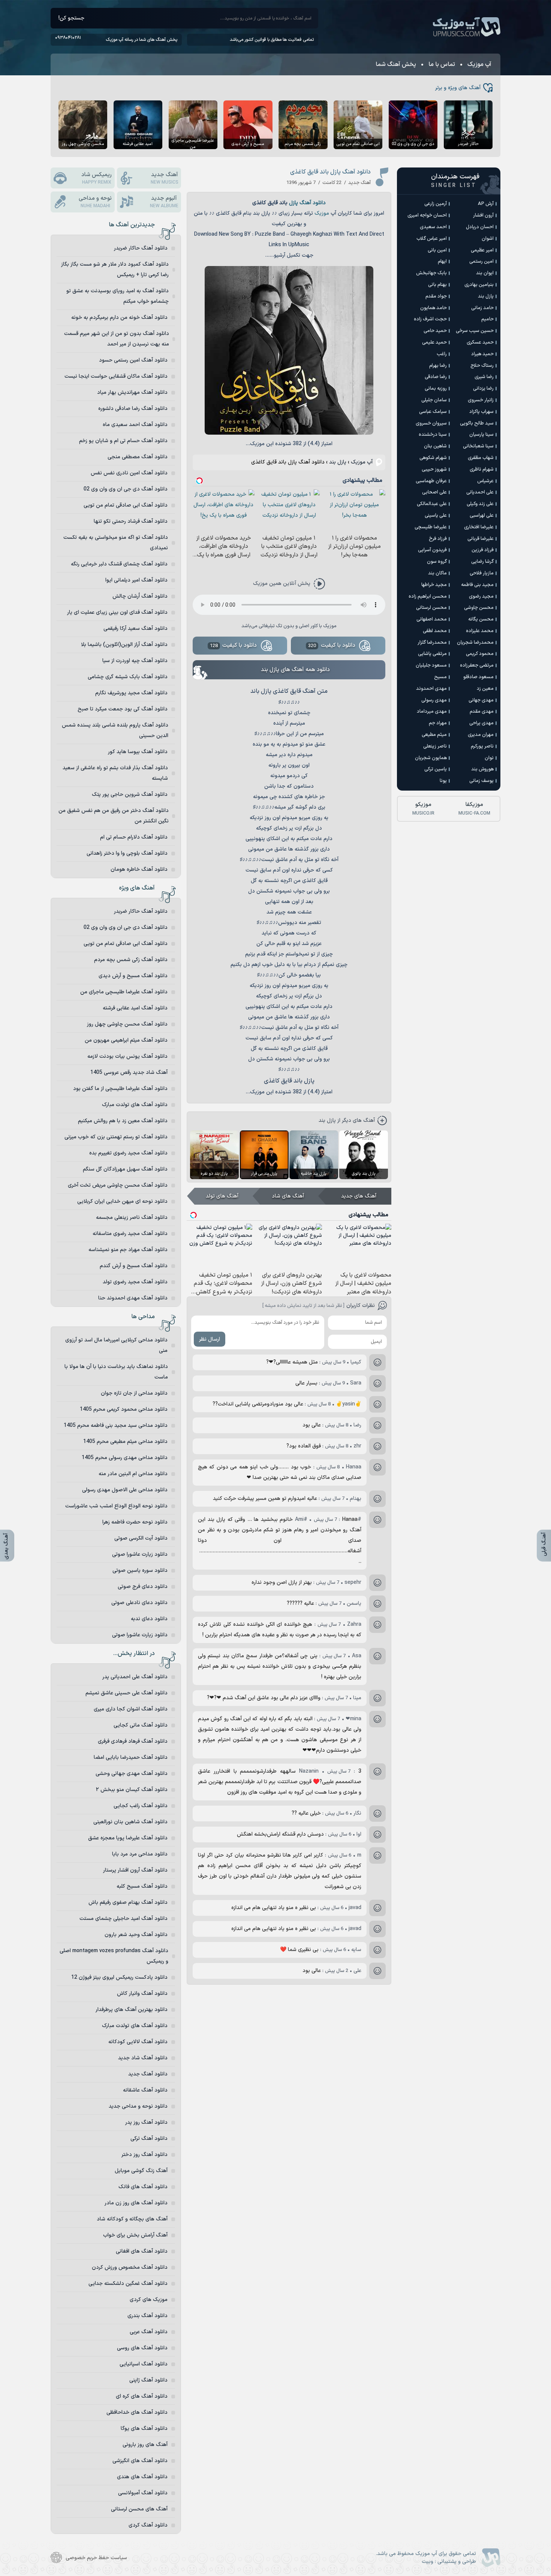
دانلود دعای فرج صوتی (143, 1587)
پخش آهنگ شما (396, 64)
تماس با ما (442, 64)
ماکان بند (437, 573)
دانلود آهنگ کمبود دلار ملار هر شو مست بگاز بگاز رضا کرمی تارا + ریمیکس (115, 270)
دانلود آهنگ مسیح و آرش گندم (134, 1266)
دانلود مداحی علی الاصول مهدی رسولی (125, 1490)
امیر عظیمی (482, 250)
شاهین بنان (435, 446)
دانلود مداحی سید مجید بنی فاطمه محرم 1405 (116, 1426)
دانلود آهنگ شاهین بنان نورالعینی (130, 1822)
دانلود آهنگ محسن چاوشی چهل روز (127, 1024)
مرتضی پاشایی (432, 654)
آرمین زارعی (436, 204)
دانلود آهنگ (313, 203)
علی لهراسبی (482, 516)
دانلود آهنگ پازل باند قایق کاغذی (330, 172)
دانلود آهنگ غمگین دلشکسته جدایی (128, 2284)
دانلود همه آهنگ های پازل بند (295, 670)
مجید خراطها (434, 585)
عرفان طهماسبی (431, 481)
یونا (443, 781)
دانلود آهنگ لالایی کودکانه (138, 2042)
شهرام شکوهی (433, 458)
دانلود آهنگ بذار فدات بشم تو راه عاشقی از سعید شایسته (115, 773)
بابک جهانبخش (431, 273)
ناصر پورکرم (482, 746)
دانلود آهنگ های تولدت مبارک (135, 1105)
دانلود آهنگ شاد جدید (143, 2058)
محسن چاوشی (479, 608)
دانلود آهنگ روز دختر (144, 2155)
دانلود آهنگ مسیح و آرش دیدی (133, 976)
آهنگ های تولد (222, 1196)
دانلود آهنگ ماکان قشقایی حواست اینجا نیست (116, 376)
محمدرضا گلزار (432, 643)
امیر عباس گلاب (432, 239)
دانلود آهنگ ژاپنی (148, 2380)
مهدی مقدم (482, 712)
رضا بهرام (438, 366)
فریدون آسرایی (432, 550)
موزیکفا (474, 809)
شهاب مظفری (481, 458)
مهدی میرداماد (432, 712)
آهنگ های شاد (288, 1196)
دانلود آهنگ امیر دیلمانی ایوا (136, 580)
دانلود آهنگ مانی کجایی (141, 1725)
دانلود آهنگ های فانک (143, 2187)
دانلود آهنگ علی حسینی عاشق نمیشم (127, 1693)
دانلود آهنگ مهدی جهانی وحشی (132, 1774)
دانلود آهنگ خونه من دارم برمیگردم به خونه (119, 318)
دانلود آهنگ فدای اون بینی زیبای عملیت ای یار (117, 612)
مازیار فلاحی (482, 573)
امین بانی (437, 250)
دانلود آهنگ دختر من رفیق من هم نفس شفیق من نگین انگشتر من (114, 816)
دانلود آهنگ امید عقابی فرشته (135, 1008)
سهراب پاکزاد (481, 412)
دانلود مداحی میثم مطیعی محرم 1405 (125, 1442)
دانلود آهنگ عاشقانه (145, 2090)
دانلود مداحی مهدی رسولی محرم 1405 (125, 1458)
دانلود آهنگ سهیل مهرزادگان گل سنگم (125, 1169)
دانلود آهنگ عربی (149, 2332)
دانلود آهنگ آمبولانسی (143, 2493)
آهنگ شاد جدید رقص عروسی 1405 (129, 1073)
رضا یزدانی (483, 389)
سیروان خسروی (431, 423)
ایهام (442, 262)
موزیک (322, 213)
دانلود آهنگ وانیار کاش (142, 1994)
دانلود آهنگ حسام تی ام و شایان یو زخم (123, 441)
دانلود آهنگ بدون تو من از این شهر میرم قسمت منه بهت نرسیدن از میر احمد (117, 339)
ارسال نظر (210, 1339)
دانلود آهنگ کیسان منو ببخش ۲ (132, 1790)
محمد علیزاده (480, 631)
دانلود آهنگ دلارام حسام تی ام (134, 837)
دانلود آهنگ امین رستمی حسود (133, 360)
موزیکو (423, 809)
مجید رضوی (481, 597)
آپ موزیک (467, 27)
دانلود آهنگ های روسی (142, 2348)
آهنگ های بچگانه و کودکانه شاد (132, 2219)
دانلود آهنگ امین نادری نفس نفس (129, 473)
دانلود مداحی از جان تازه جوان (134, 1393)
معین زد (485, 689)
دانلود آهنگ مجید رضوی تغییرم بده (128, 1153)
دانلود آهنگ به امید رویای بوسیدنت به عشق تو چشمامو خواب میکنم (118, 296)
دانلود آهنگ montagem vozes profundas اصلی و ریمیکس (114, 1956)
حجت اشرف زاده (430, 319)
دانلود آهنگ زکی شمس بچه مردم (131, 960)
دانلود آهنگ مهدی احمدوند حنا (133, 1298)
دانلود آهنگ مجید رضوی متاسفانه (130, 1234)
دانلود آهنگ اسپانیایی (144, 2364)
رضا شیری (484, 377)
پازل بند (338, 462)
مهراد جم (438, 723)
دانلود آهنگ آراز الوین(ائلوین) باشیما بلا (124, 645)
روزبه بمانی (436, 389)
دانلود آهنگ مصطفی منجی (138, 457)
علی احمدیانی (480, 492)
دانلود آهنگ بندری (147, 2316)
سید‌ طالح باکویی (477, 423)
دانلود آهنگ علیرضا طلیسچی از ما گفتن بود (120, 1089)
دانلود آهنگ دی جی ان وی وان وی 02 (126, 489)
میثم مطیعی (434, 735)
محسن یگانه (481, 619)
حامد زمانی (482, 308)
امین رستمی (481, 262)
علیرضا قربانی (481, 539)
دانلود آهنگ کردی (148, 2525)
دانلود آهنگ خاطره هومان (139, 869)
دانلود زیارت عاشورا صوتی (140, 1554)
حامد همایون (433, 308)
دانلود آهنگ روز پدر (146, 2122)
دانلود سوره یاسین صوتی (140, 1571)
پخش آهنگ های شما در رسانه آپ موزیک (141, 40)
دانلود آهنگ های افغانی (142, 2251)
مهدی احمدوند (431, 689)
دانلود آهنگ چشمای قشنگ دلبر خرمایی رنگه (119, 564)
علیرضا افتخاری (479, 527)
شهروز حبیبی (434, 469)
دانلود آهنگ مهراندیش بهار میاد (132, 392)
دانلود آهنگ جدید (148, 2074)
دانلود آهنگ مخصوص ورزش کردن (130, 2267)
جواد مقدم (436, 296)
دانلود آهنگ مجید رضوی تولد (135, 1282)
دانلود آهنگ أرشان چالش (140, 596)
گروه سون (437, 562)
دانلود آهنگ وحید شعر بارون (136, 1935)
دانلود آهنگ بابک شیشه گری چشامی (128, 677)
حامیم (487, 319)
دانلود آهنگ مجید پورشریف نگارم (131, 693)
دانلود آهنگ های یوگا (144, 2429)
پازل (293, 203)
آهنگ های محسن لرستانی (139, 2509)
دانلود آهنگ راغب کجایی (141, 1806)
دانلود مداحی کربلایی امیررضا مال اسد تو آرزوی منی (116, 1345)
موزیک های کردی (149, 2300)
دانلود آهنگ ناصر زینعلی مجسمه (132, 1218)
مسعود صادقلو (478, 677)
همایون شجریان (431, 758)
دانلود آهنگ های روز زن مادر (136, 2203)
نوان (489, 758)
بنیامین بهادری (479, 285)
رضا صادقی (436, 377)
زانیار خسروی (481, 400)
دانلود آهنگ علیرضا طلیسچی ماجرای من (124, 992)
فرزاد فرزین (483, 550)
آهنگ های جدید (359, 1196)
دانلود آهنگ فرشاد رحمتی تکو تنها (131, 521)
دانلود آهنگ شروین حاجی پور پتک (130, 795)
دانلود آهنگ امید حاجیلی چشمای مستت (124, 1919)
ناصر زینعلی (435, 746)
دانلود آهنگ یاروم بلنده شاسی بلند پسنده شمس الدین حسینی (115, 730)
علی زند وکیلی (480, 504)
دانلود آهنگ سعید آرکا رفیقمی (136, 629)
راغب (442, 354)
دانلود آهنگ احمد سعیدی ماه (135, 425)
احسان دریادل (480, 227)
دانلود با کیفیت (332, 645)
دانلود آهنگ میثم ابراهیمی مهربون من (126, 1040)
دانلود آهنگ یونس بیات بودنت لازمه (127, 1056)
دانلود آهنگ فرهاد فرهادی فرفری (133, 1741)
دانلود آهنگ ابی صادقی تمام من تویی (126, 505)
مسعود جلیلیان (431, 665)
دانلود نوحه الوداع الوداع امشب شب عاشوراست (116, 1506)
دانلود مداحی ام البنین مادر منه (133, 1474)
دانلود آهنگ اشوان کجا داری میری (131, 1709)
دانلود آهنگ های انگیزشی (140, 2461)
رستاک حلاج (482, 366)
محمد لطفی (435, 631)
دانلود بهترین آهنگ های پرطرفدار (132, 2010)
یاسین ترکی (436, 769)
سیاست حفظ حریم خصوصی (96, 2558)
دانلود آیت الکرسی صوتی (141, 1538)
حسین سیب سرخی (475, 331)
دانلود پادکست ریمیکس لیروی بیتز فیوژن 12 (119, 1977)
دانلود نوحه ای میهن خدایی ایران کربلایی (122, 1201)
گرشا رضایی (482, 562)
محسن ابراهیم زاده (428, 597)
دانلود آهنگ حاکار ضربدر (141, 248)
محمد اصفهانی (432, 619)
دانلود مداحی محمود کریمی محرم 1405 (124, 1409)
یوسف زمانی (481, 781)
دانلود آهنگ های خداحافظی (137, 2412)
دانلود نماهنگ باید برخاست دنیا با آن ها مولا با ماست (116, 1372)
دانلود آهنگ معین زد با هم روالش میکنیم (123, 1121)
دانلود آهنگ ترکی (149, 2139)
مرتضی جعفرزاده (477, 665)
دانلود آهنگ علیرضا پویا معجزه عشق (128, 1838)
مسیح (440, 677)
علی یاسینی (436, 516)
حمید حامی (435, 331)
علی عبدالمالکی (432, 504)
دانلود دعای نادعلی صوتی (139, 1603)
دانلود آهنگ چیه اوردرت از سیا (135, 661)
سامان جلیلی (434, 400)
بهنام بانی (437, 285)
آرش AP (486, 204)
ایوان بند (485, 273)
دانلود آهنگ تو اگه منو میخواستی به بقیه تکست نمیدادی (116, 543)
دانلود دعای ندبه (149, 1619)
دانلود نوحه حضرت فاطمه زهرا (135, 1522)
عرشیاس (485, 481)
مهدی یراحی (481, 723)
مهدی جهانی (481, 700)
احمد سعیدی (433, 227)
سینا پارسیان (481, 435)
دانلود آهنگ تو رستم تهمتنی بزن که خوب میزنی (116, 1137)
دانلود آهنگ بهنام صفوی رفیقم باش (128, 1902)
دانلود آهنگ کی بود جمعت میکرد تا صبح (123, 709)
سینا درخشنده (433, 435)
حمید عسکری (480, 342)
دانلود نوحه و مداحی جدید (138, 2106)
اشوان (488, 239)
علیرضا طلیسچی (431, 527)
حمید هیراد (482, 354)
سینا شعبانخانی (478, 446)
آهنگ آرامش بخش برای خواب (135, 2235)
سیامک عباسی (433, 412)
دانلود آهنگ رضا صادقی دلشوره (133, 409)
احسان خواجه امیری (427, 215)
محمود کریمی (480, 654)
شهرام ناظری (482, 469)
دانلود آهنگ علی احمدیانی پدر (135, 1677)
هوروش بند (482, 769)
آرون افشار (483, 215)
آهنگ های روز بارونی (145, 2445)
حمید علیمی (434, 342)
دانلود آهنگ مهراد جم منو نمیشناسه (128, 1250)
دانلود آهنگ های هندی (142, 2477)
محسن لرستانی (431, 608)
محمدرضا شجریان (475, 643)
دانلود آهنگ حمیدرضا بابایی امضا (131, 1757)
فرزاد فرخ (438, 539)
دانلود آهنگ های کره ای (142, 2396)
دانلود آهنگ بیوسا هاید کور (138, 752)
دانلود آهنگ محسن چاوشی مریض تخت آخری (118, 1185)
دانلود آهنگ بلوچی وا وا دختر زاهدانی (127, 853)
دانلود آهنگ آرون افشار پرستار (135, 1870)
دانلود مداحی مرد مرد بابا (140, 1854)
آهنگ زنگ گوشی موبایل (141, 2171)
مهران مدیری (481, 735)
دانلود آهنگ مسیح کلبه (142, 1886)
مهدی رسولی (434, 700)
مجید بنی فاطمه (477, 585)
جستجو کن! (71, 18)
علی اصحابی (434, 492)
